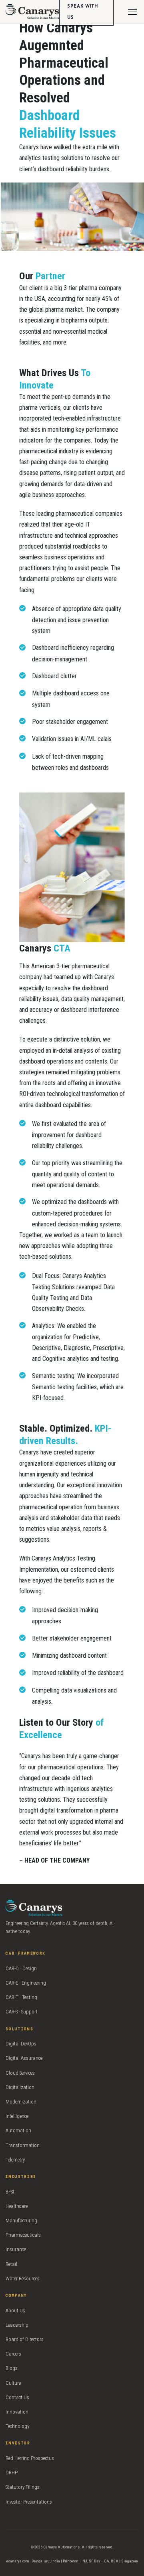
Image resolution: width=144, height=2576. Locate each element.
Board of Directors (25, 2339)
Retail (11, 2264)
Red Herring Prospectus (30, 2458)
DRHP (12, 2473)
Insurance (16, 2249)
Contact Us (17, 2397)
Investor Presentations (29, 2502)
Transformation (23, 2145)
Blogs (12, 2368)
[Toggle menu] (132, 12)
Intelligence (17, 2116)
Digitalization (20, 2087)
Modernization (21, 2102)
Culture (13, 2383)
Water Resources (23, 2279)
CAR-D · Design (21, 1968)
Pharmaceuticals (23, 2235)
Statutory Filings (23, 2487)
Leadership (17, 2325)
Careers (13, 2354)
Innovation (17, 2412)
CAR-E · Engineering (26, 1983)
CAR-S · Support (22, 2012)
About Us (15, 2311)
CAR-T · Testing (21, 1997)
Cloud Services (20, 2073)
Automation (18, 2130)
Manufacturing (21, 2220)
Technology (17, 2426)
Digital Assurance (24, 2058)
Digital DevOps (21, 2044)
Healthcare (17, 2206)
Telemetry (15, 2160)
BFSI (10, 2192)
